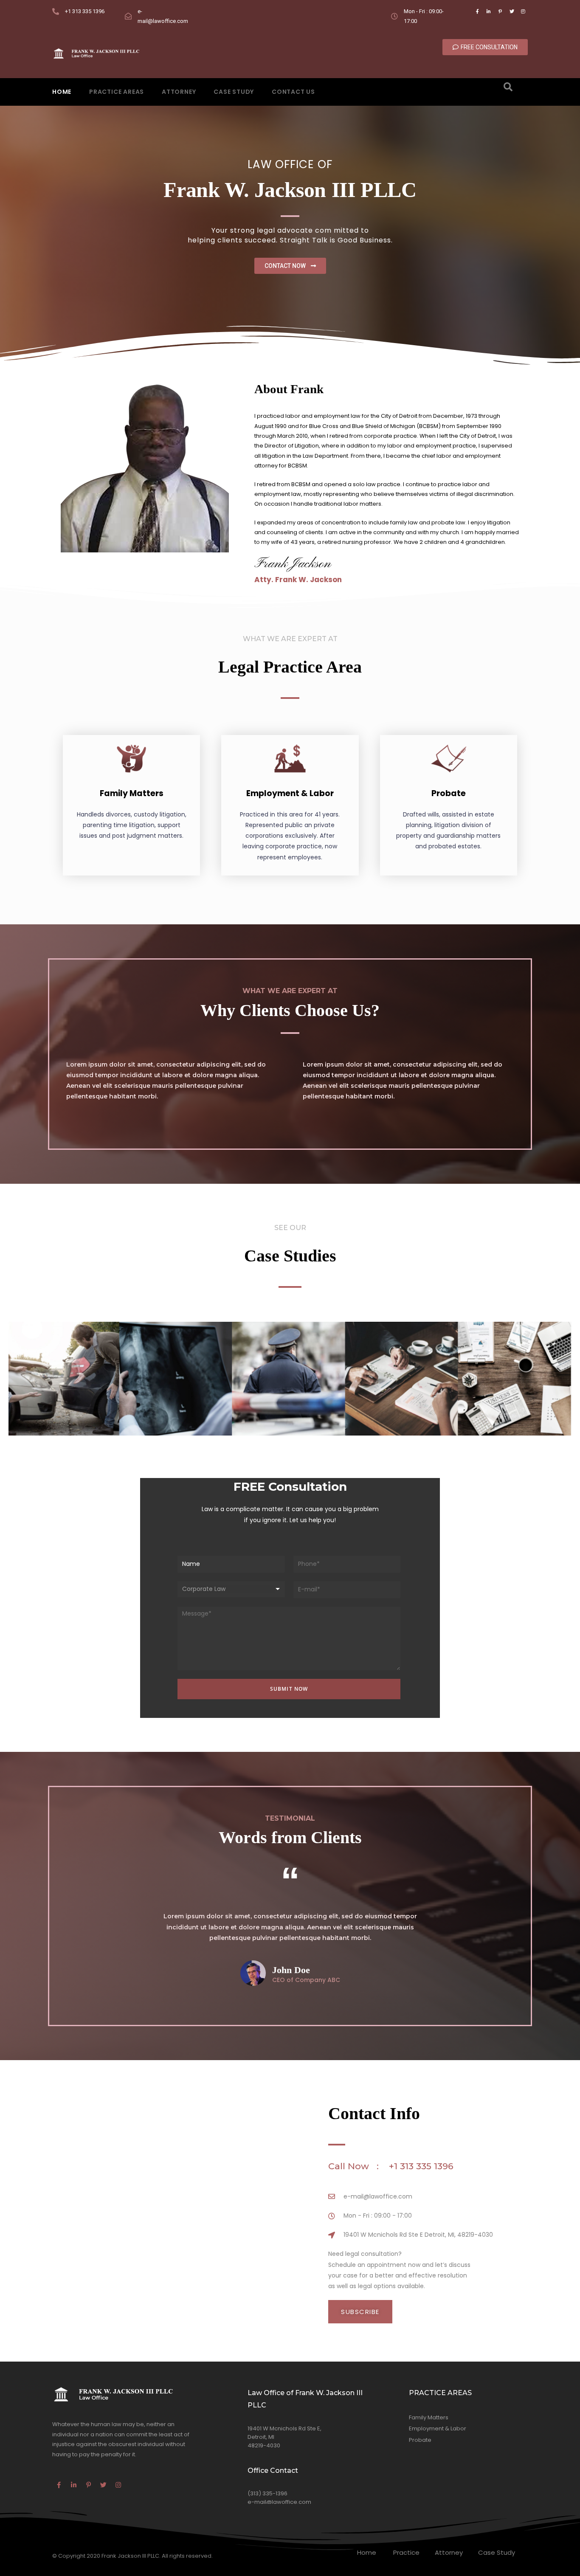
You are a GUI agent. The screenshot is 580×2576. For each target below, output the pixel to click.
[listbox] (231, 1589)
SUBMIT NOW (289, 1689)
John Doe (291, 1970)
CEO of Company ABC (306, 1980)
